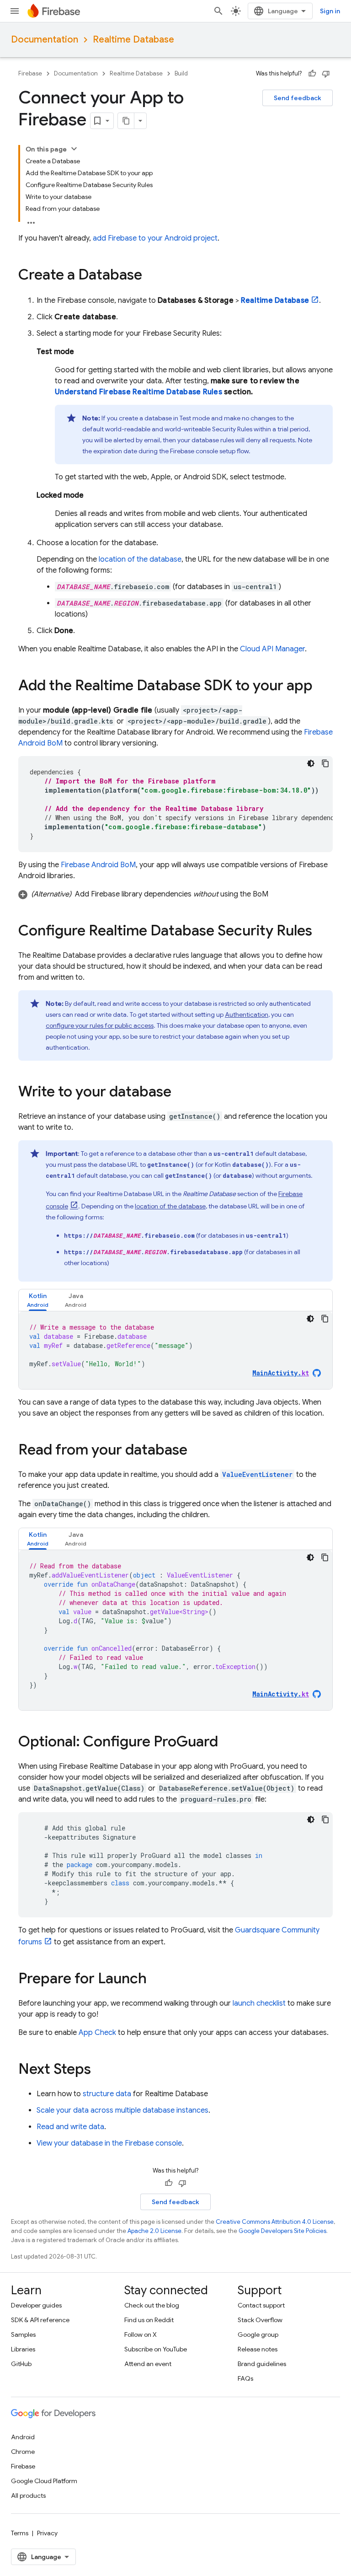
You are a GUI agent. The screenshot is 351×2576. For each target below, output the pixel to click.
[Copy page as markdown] (126, 121)
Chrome (23, 2452)
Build (181, 73)
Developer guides (36, 2305)
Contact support (261, 2305)
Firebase (30, 73)
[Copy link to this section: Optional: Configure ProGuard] (227, 1743)
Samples (23, 2334)
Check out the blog (152, 2305)
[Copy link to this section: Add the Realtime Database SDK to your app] (322, 687)
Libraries (23, 2349)
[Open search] (218, 11)
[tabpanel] (175, 1350)
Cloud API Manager (272, 649)
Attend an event (148, 2364)
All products (28, 2495)
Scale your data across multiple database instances (122, 2110)
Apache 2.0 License (154, 2231)
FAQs (245, 2378)
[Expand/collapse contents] (74, 149)
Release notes (258, 2349)
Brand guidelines (262, 2364)
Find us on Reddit (149, 2320)
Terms (20, 2533)
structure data (107, 2094)
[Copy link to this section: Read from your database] (197, 1451)
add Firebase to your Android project (155, 238)
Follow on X (141, 2334)
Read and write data (70, 2127)
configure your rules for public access (100, 1025)
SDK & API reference (40, 2320)
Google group (258, 2334)
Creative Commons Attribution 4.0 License (275, 2222)
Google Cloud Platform (44, 2481)
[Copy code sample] (325, 763)
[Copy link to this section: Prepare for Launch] (156, 1980)
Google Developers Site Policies (282, 2231)
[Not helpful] (326, 74)
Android (23, 2437)
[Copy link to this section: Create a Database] (151, 276)
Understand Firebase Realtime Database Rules (138, 392)
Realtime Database (133, 40)
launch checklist (259, 2003)
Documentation (45, 40)
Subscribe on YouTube (156, 2349)
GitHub (21, 2364)
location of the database (140, 559)
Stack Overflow (260, 2320)
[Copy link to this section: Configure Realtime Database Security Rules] (321, 932)
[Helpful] (312, 74)
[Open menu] (15, 11)
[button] (175, 894)
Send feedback (298, 98)
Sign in (330, 11)
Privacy (47, 2533)
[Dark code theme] (311, 763)
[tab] (38, 1300)
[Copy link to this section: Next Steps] (100, 2070)
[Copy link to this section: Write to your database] (181, 1093)
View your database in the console (109, 2143)
